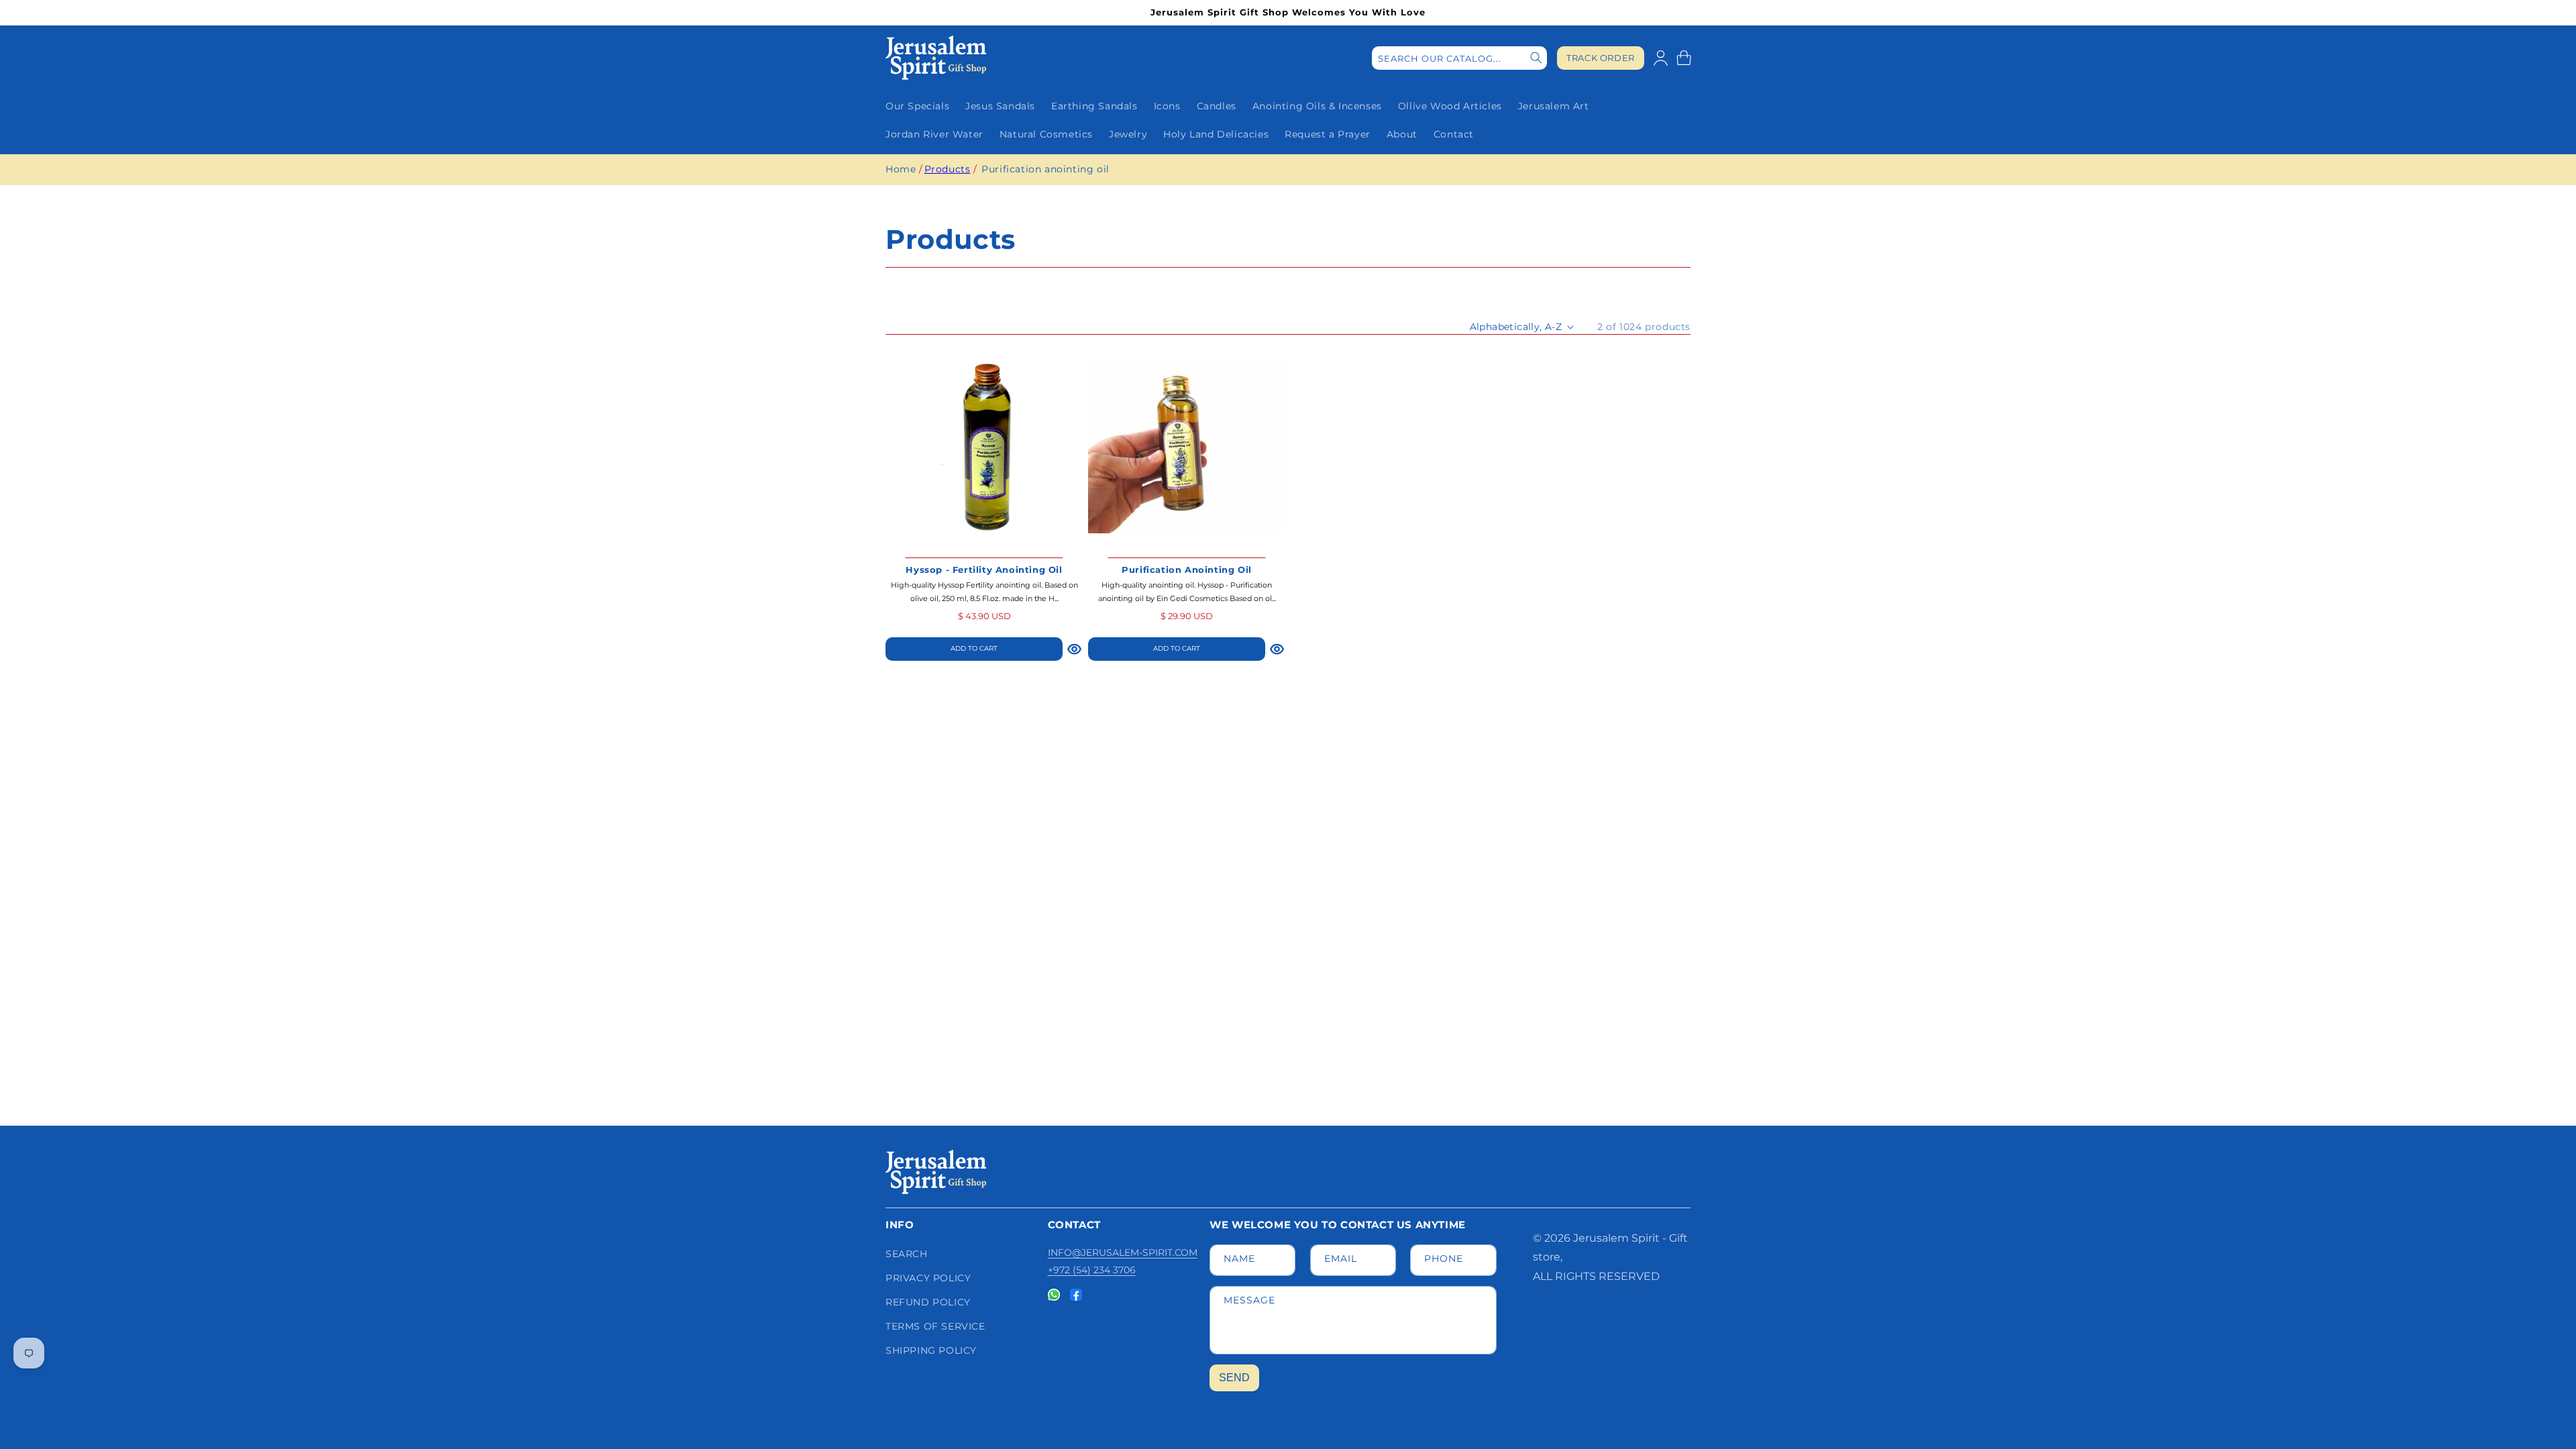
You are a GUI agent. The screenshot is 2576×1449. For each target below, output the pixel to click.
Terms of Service (935, 1326)
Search (907, 1254)
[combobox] (1459, 58)
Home (901, 169)
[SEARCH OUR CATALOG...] (1536, 58)
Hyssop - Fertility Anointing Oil (984, 570)
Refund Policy (928, 1302)
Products (948, 169)
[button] (1684, 58)
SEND (1234, 1378)
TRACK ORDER (1601, 58)
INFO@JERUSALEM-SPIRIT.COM (1123, 1252)
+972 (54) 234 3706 (1092, 1270)
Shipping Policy (931, 1350)
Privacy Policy (928, 1278)
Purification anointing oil (1045, 169)
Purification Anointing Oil (1187, 570)
